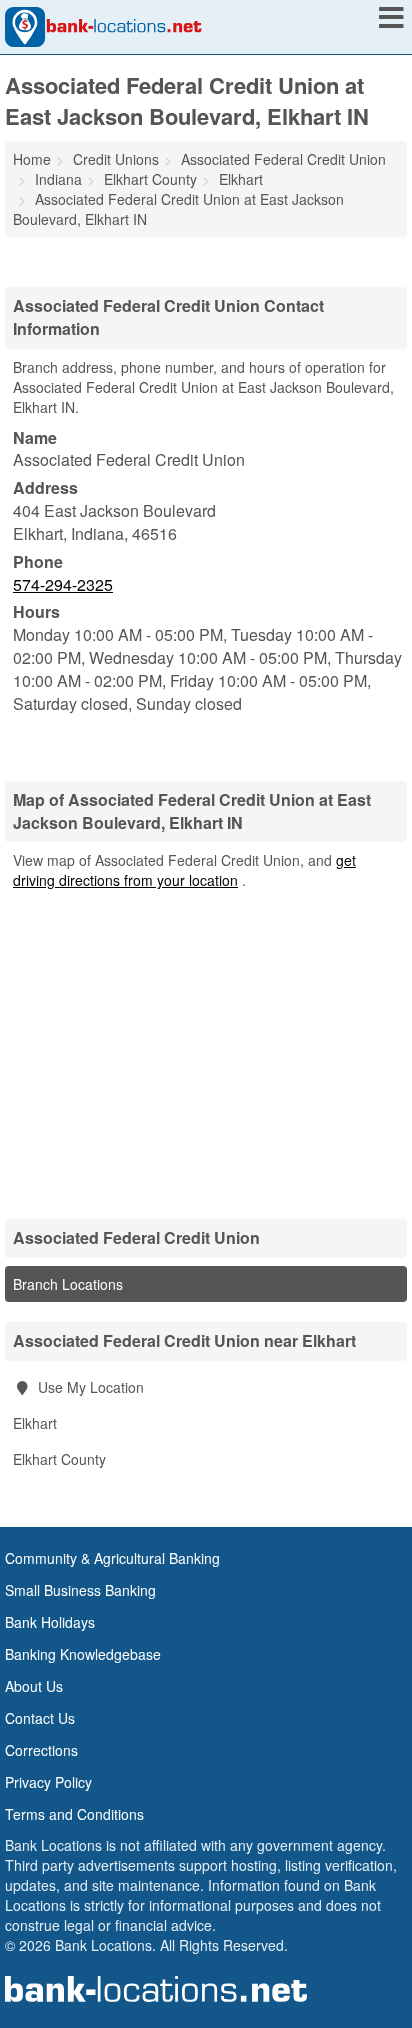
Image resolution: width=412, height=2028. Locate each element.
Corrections (41, 1750)
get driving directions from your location (184, 870)
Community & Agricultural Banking (112, 1558)
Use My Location (89, 1387)
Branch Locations (68, 1284)
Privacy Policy (48, 1782)
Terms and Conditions (74, 1814)
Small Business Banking (80, 1590)
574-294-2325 (63, 584)
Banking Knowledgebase (83, 1654)
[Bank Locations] (103, 25)
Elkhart (35, 1423)
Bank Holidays (50, 1622)
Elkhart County (59, 1459)
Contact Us (40, 1718)
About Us (34, 1686)
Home (32, 159)
